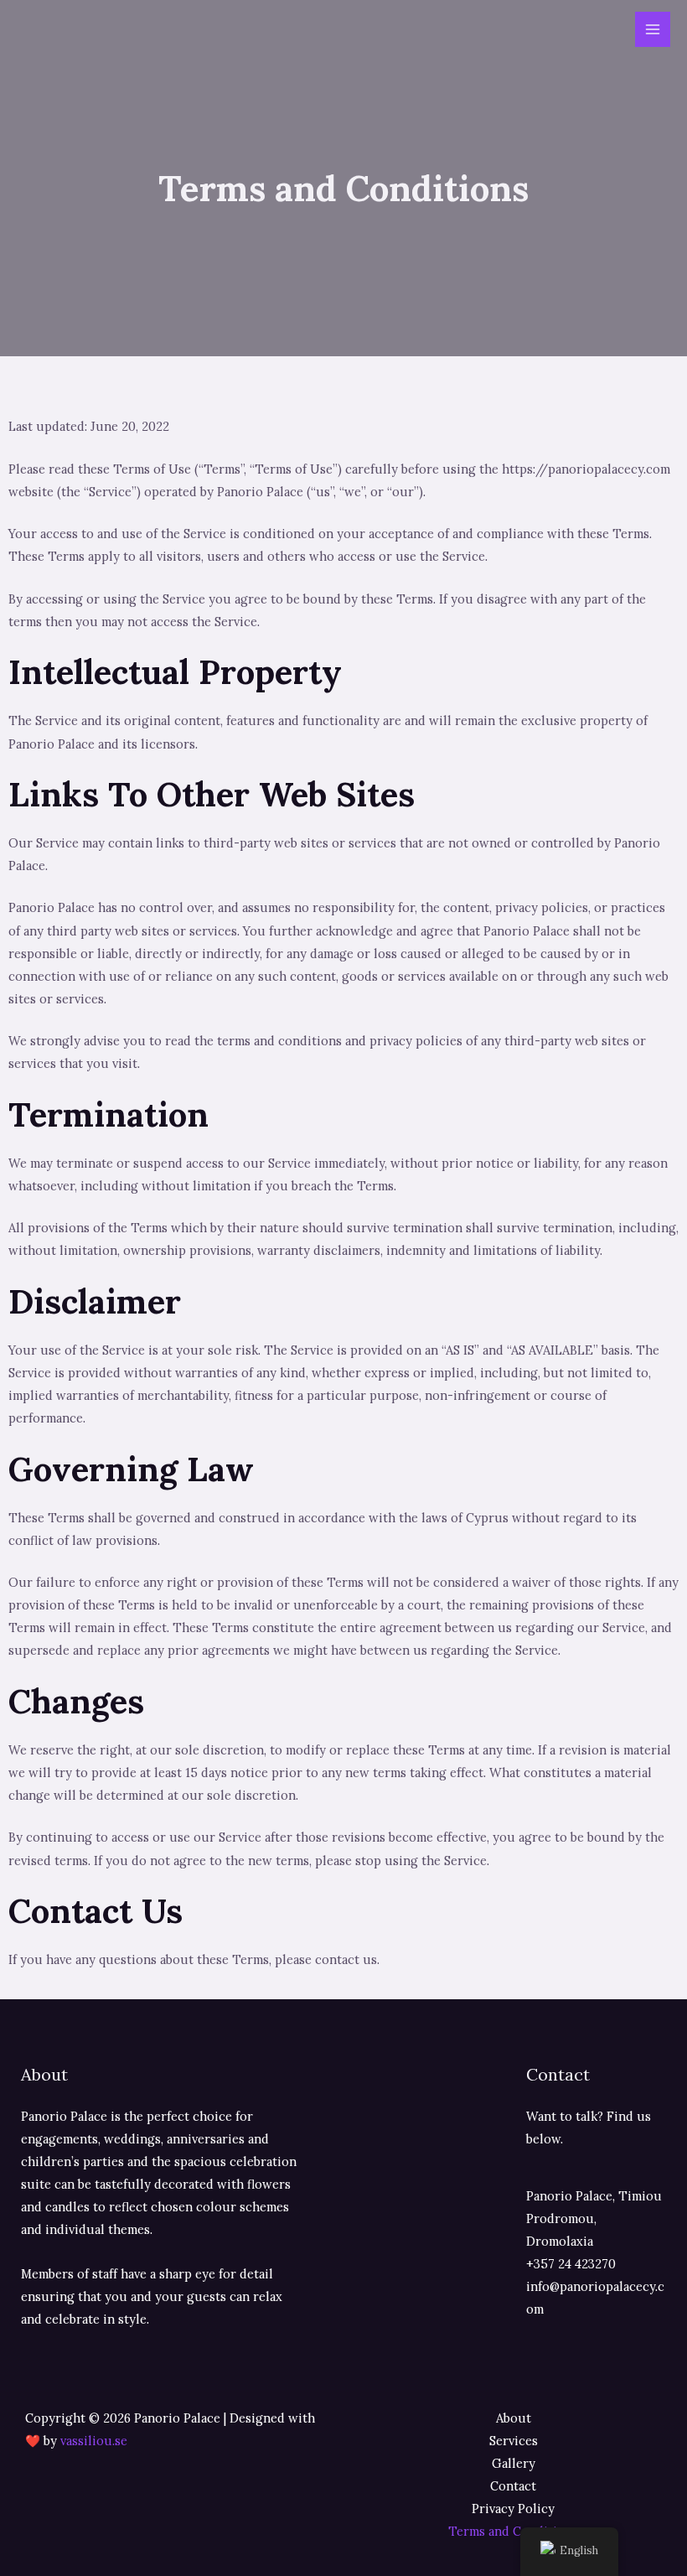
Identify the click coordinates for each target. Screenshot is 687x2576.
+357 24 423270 (571, 2264)
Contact (513, 2486)
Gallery (514, 2463)
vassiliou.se (94, 2441)
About (514, 2418)
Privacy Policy (513, 2509)
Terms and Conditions (513, 2531)
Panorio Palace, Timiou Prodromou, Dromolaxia (594, 2218)
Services (514, 2441)
